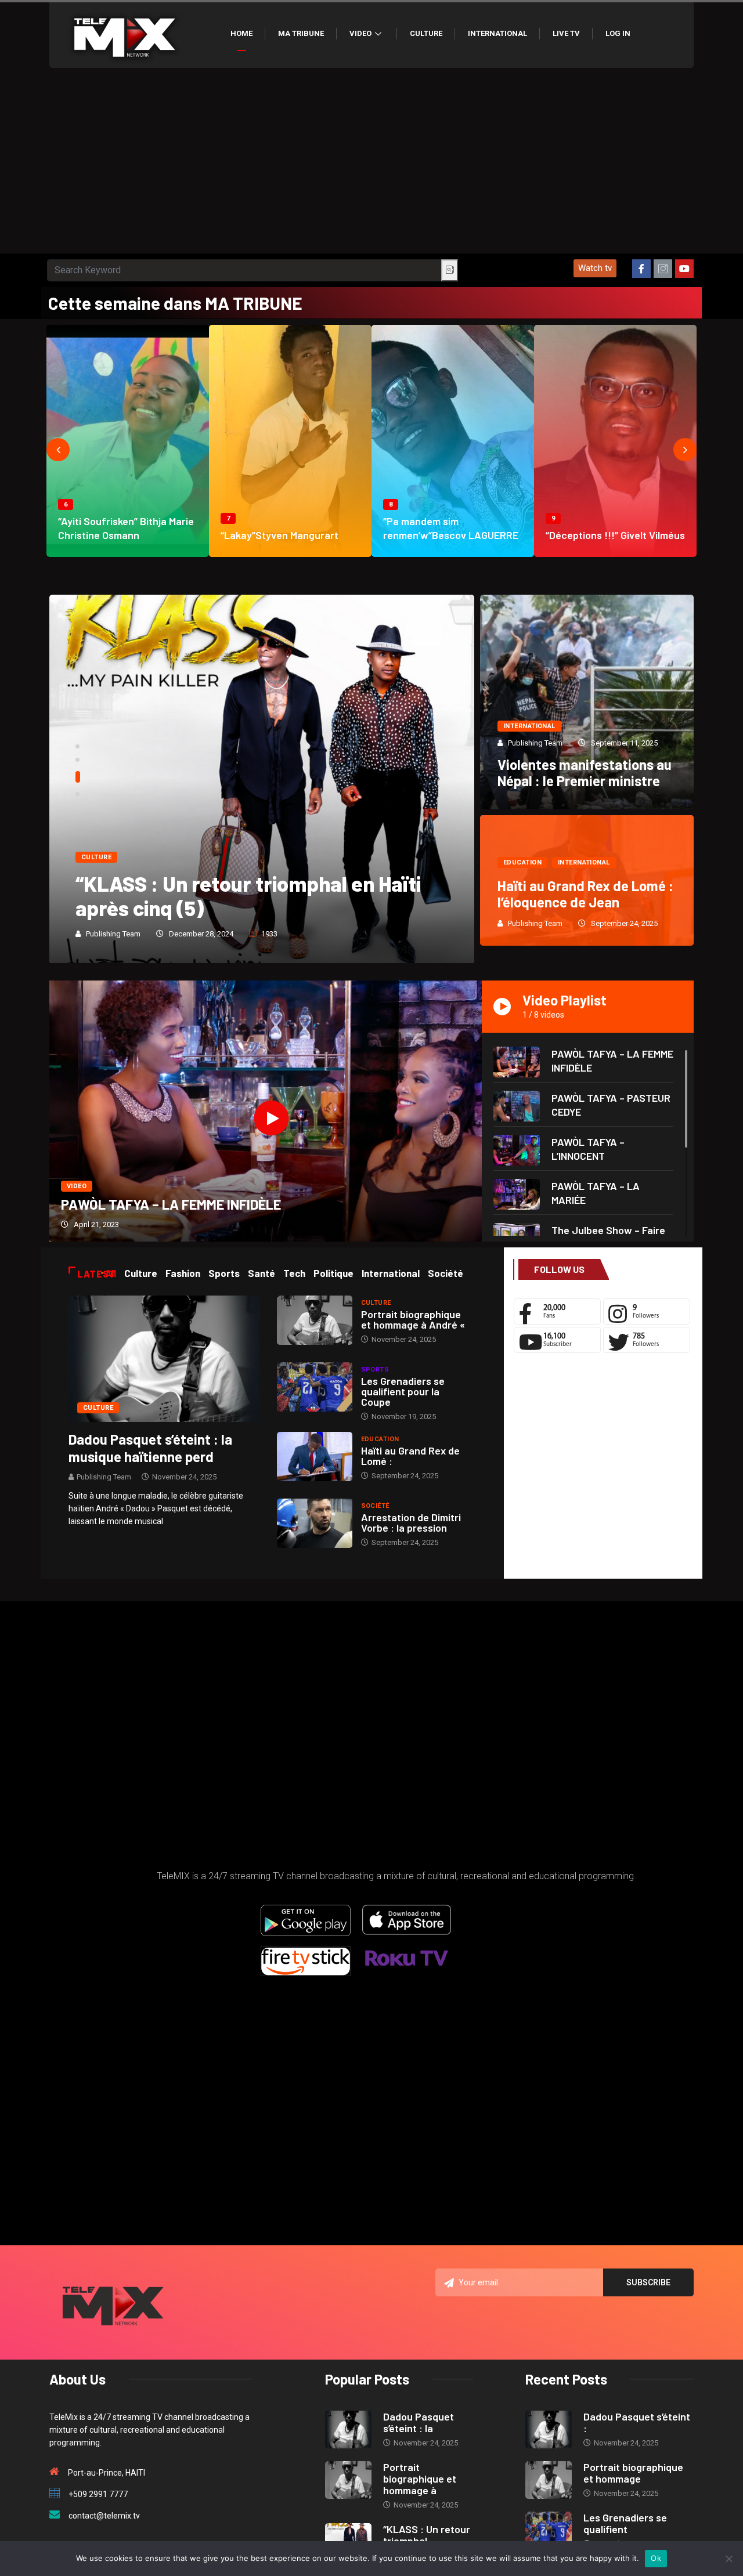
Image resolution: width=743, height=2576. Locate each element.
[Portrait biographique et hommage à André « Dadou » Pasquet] (315, 1320)
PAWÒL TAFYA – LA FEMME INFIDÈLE (171, 1204)
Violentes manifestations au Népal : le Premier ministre (585, 773)
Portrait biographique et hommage (633, 2473)
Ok (656, 2558)
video (77, 1186)
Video (360, 33)
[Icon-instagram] (663, 269)
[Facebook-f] (641, 269)
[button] (595, 268)
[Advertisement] (371, 167)
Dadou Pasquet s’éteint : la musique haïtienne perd (150, 1448)
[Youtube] (684, 269)
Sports (375, 1370)
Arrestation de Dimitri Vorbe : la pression (411, 1522)
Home (241, 33)
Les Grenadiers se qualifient (625, 2523)
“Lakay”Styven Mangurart (279, 535)
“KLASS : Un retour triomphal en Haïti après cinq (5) (248, 896)
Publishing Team (113, 934)
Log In (618, 33)
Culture (426, 33)
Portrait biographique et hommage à (420, 2479)
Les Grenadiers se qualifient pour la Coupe (403, 1391)
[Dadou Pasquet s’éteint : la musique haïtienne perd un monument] (164, 1358)
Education (522, 862)
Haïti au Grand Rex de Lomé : (410, 1456)
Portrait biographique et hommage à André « (413, 1319)
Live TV (566, 33)
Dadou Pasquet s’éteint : (637, 2422)
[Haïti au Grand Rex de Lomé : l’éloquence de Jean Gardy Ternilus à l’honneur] (315, 1457)
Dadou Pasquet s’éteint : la (419, 2422)
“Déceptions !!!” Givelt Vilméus (615, 535)
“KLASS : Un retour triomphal (427, 2535)
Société (375, 1506)
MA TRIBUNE (301, 33)
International (497, 33)
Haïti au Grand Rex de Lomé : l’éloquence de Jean (585, 894)
